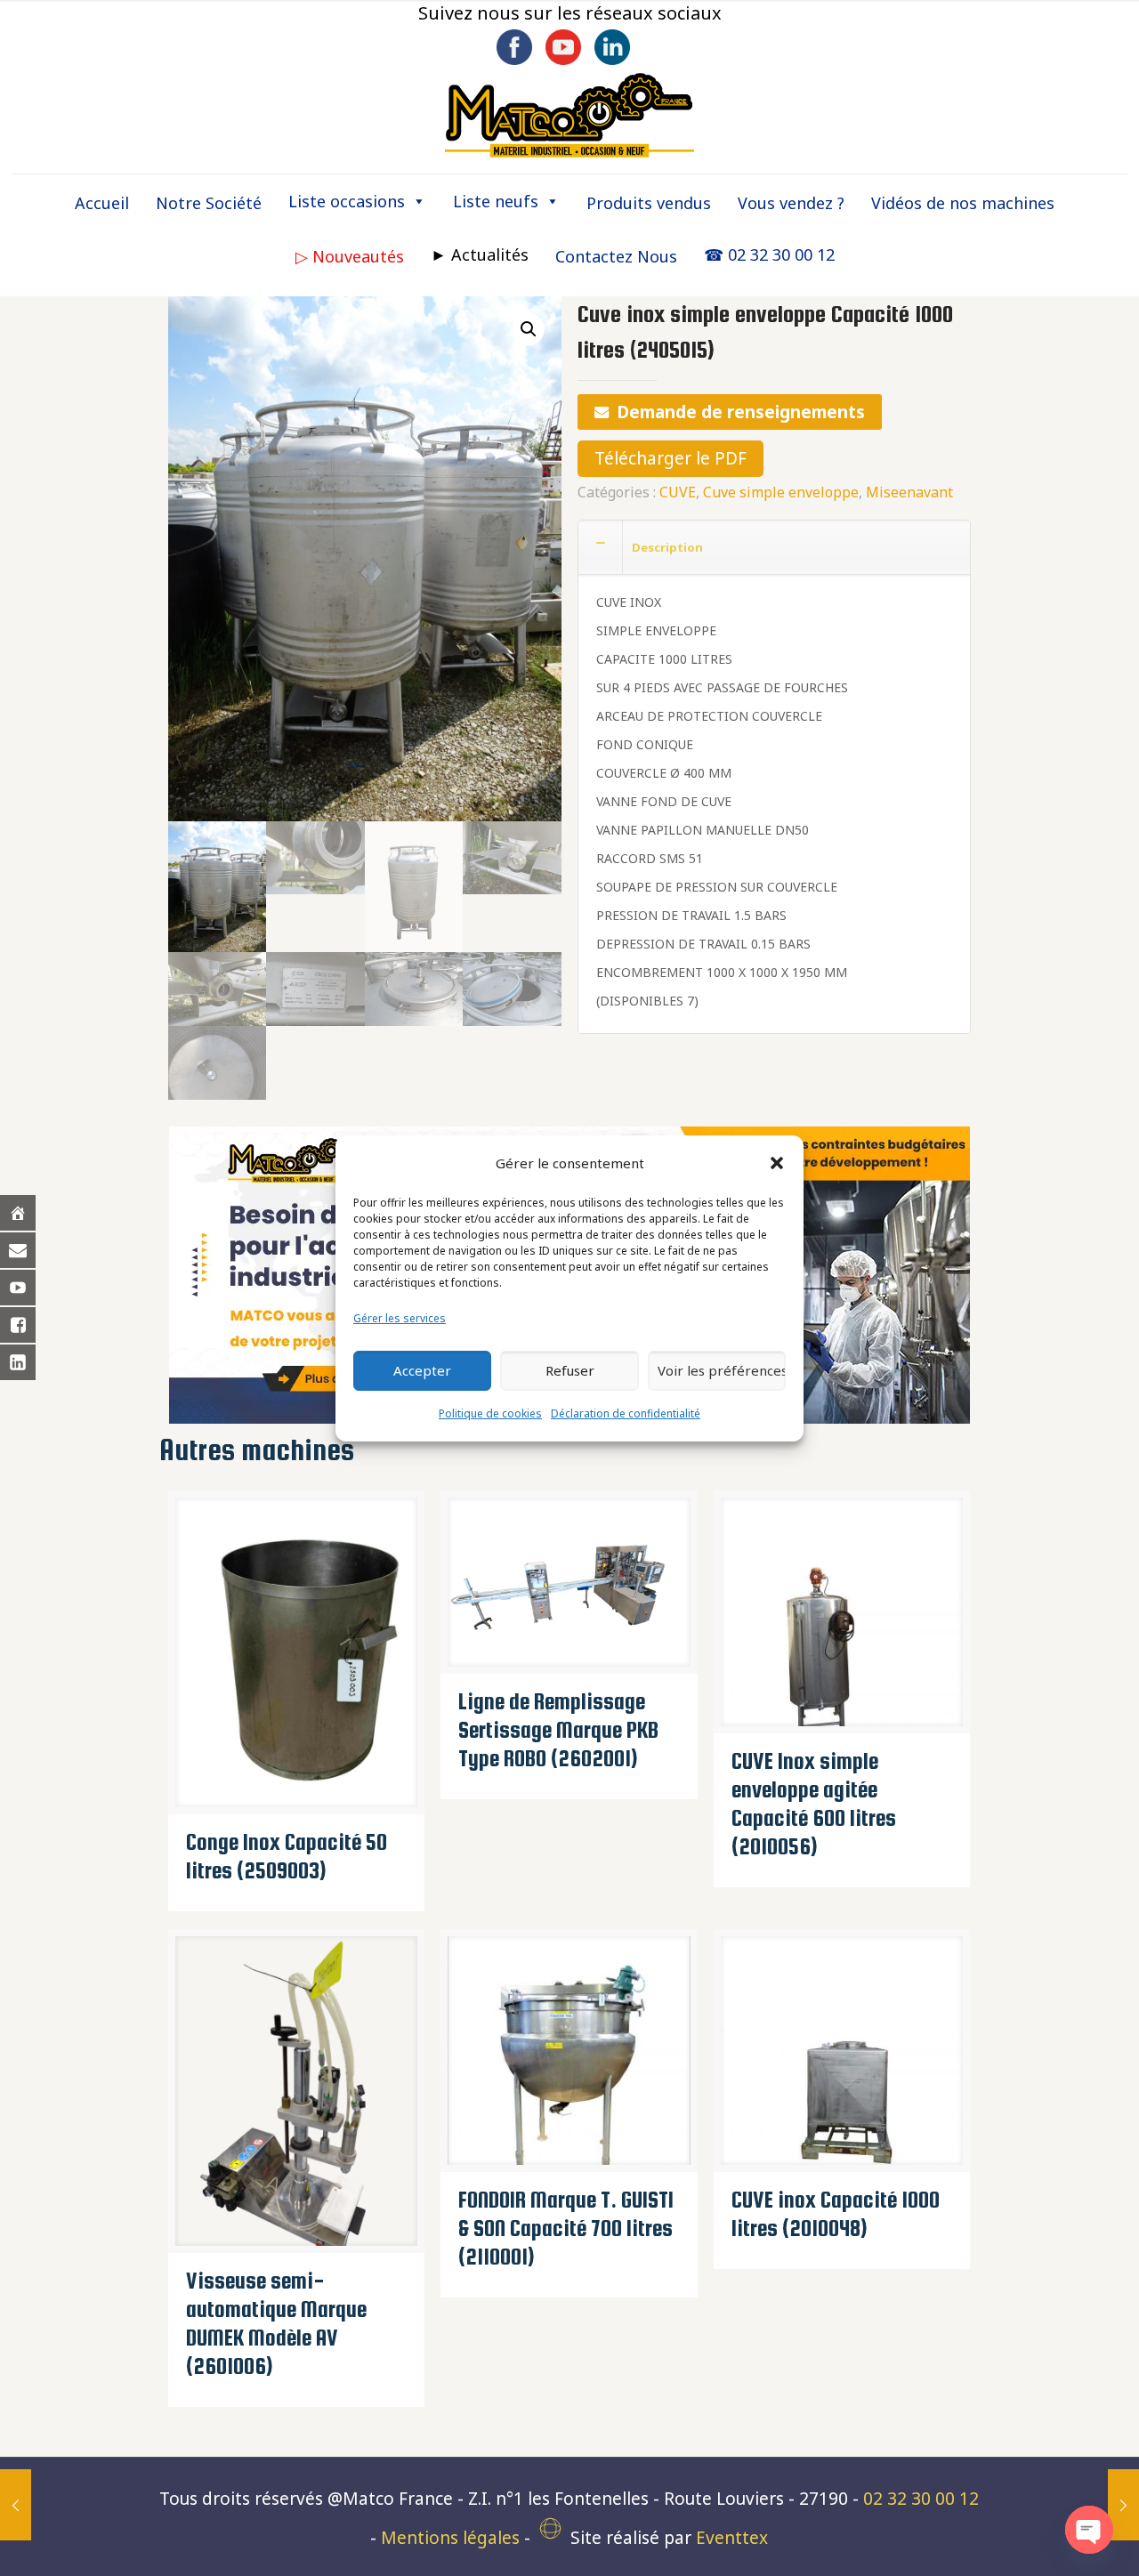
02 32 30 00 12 (921, 2499)
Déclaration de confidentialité (626, 1413)
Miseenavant (909, 492)
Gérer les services (400, 1318)
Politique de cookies (490, 1413)
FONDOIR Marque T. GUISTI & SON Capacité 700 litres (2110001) (566, 2228)
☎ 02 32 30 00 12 (769, 254)
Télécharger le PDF (670, 458)
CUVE (678, 492)
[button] (777, 1163)
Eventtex (732, 2538)
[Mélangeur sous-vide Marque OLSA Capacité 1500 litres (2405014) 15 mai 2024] (16, 2505)
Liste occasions (347, 201)
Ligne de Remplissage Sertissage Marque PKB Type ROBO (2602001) (558, 1730)
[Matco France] (569, 116)
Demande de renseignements (741, 412)
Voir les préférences (722, 1370)
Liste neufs (496, 201)
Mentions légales (450, 2538)
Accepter (422, 1370)
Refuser (570, 1370)
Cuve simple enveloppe (781, 492)
